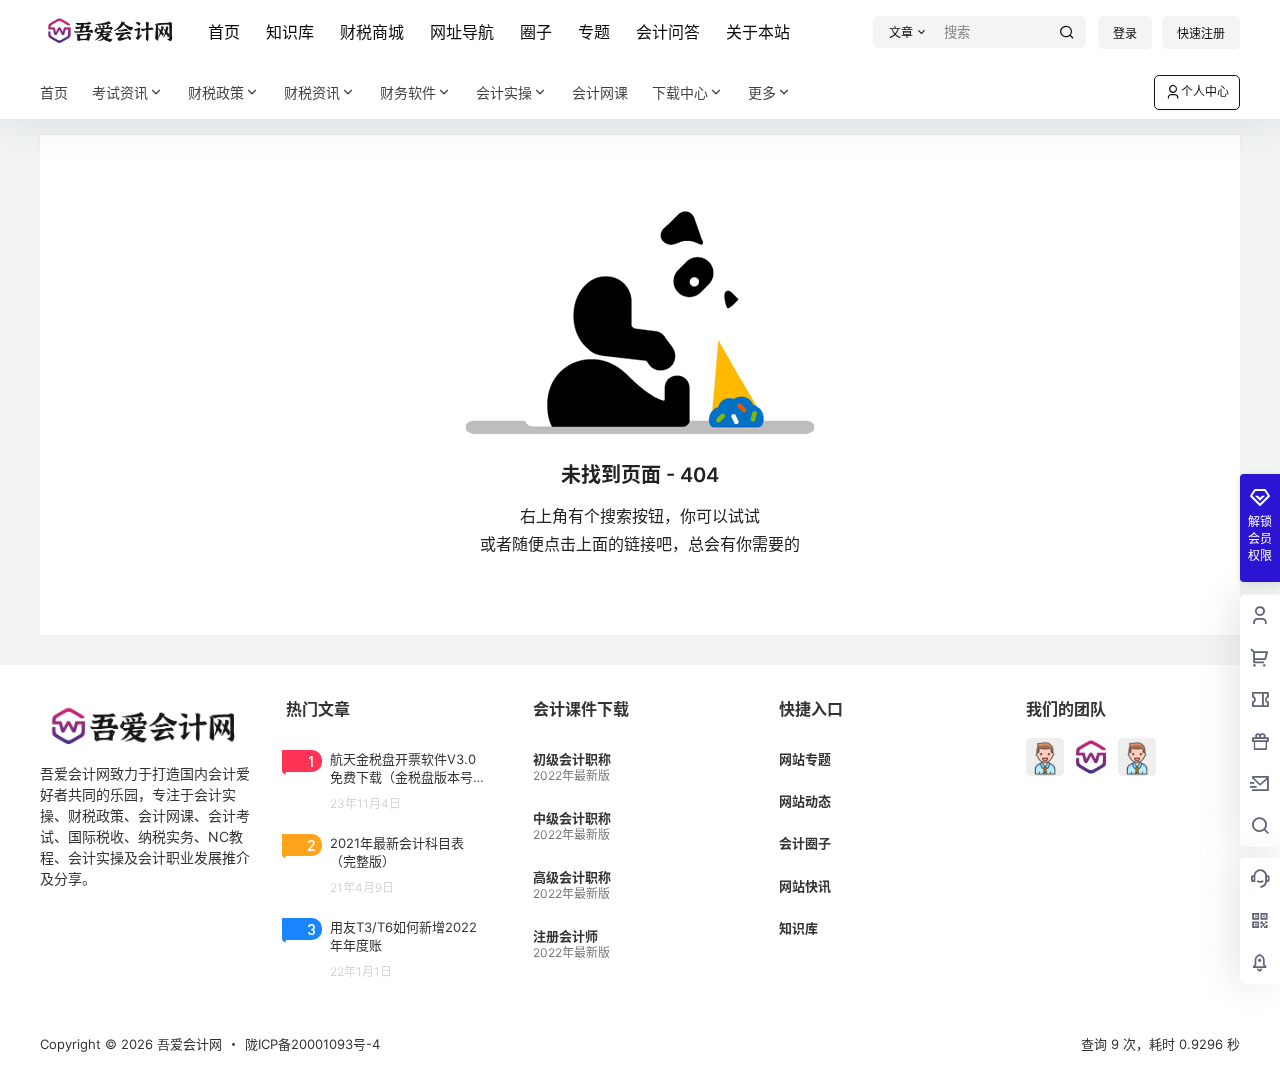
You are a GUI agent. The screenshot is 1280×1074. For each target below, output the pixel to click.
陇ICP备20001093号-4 (312, 1044)
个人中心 (1205, 91)
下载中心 (680, 92)
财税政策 (216, 92)
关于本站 (758, 32)
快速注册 (1201, 33)
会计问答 (668, 32)
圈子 (536, 32)
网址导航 (462, 32)
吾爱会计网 (187, 1044)
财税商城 (372, 32)
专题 (594, 32)
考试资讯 (120, 92)
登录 (1125, 33)
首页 (224, 32)
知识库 (290, 32)
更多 (762, 92)
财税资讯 (312, 92)
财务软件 (408, 92)
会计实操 (504, 92)
